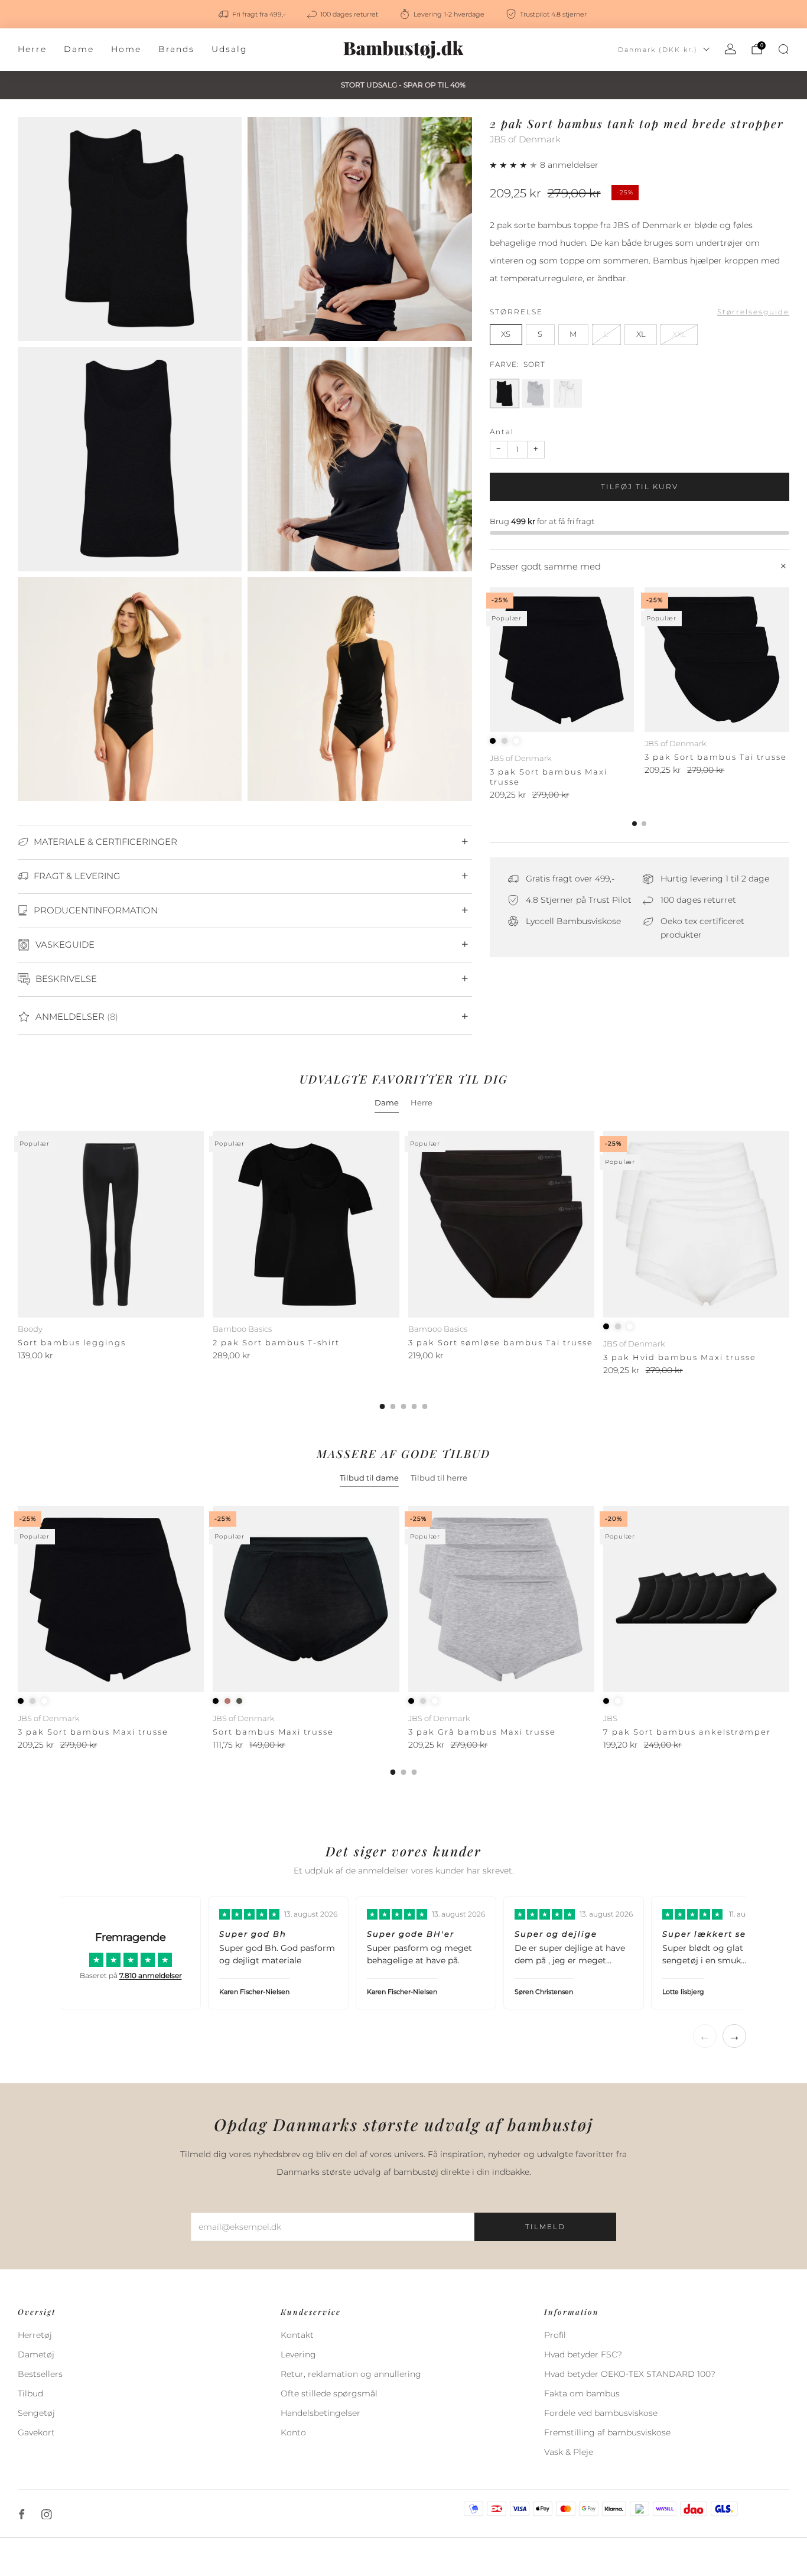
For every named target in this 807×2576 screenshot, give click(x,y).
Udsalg (230, 49)
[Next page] (789, 661)
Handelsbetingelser (320, 2413)
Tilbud (30, 2393)
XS (506, 334)
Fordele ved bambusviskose (601, 2413)
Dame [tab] (387, 1102)
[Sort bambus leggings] (111, 1224)
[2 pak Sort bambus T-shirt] (306, 1224)
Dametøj (36, 2354)
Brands (176, 49)
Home (126, 49)
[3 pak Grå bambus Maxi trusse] (501, 1599)
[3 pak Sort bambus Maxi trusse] (562, 660)
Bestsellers (40, 2374)
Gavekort (36, 2432)
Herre (32, 49)
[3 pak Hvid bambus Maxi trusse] (696, 1224)
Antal (502, 432)
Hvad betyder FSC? (583, 2354)
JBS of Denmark (525, 139)
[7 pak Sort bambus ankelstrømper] (696, 1599)
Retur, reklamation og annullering (351, 2374)
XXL (679, 334)
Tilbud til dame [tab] (369, 1478)
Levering (298, 2354)
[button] (515, 165)
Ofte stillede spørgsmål (329, 2393)
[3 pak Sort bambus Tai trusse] (717, 660)
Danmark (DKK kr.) (658, 50)
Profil (555, 2335)
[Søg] (783, 49)
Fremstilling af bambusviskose (607, 2432)
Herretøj (35, 2335)
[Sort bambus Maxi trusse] (306, 1599)
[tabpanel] (403, 1270)
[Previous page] (490, 661)
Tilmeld (545, 2227)
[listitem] (253, 14)
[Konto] (730, 49)
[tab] (634, 824)
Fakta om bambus (582, 2393)
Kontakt (297, 2335)
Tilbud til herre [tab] (439, 1478)
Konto (293, 2432)
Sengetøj (36, 2413)
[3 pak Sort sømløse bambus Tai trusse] (501, 1224)
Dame (79, 49)
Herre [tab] (422, 1102)
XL (641, 334)
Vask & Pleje (569, 2452)
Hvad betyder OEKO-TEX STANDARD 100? (630, 2374)
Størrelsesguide (753, 312)
